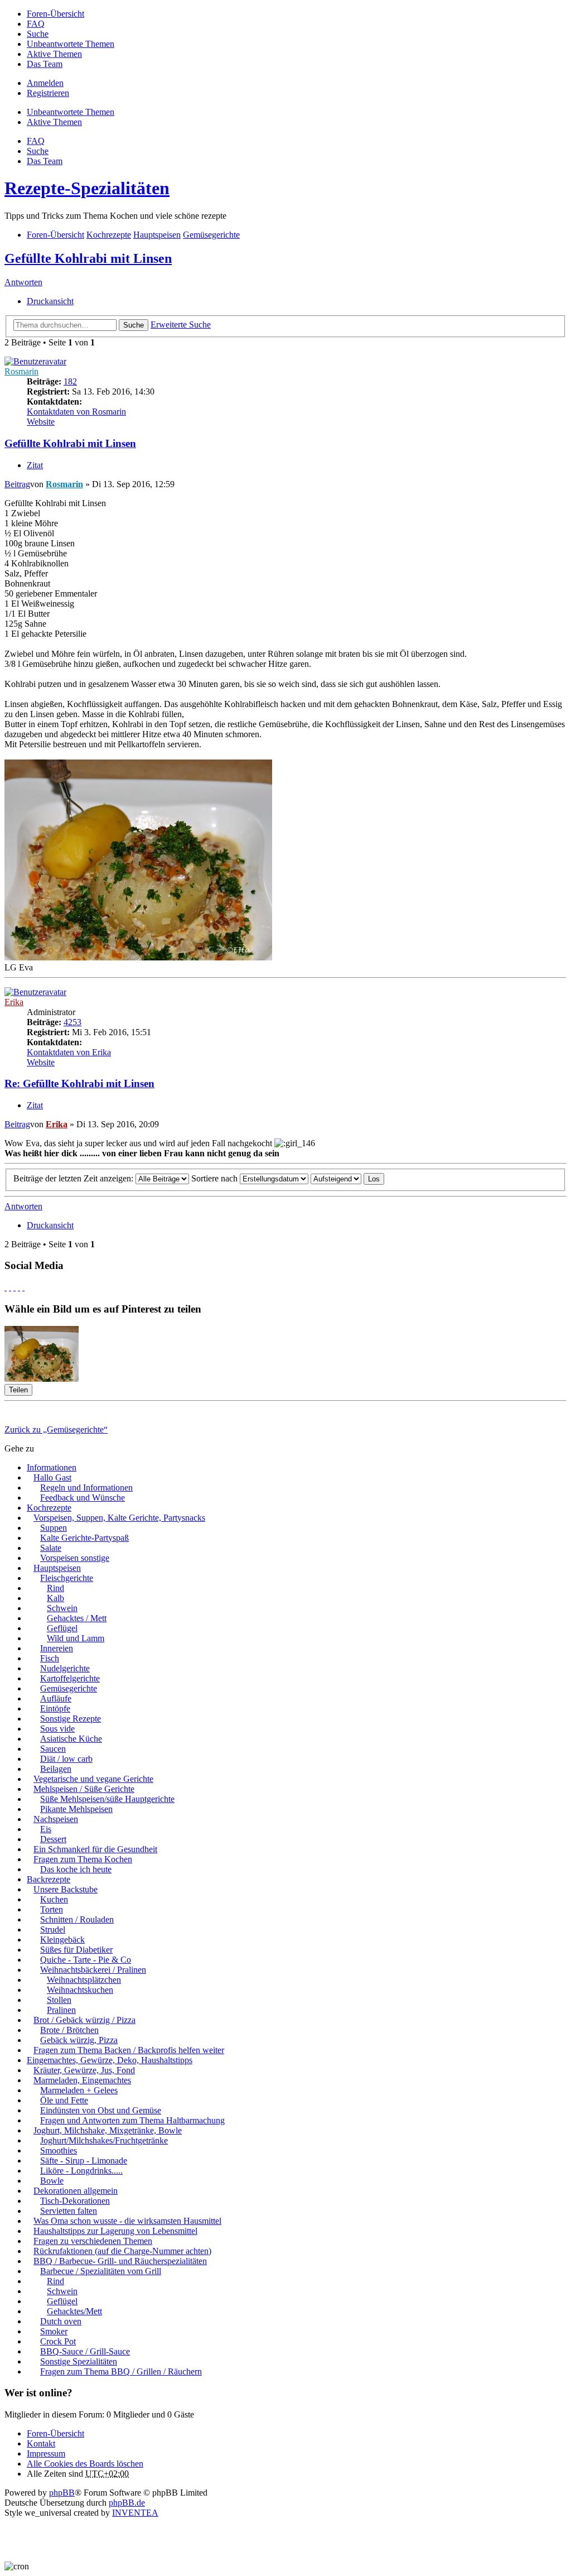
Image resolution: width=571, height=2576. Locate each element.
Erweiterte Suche (181, 325)
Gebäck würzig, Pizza (79, 2040)
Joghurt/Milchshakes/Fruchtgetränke (104, 2140)
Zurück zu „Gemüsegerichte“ (56, 1429)
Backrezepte (49, 1879)
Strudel (53, 1929)
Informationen (52, 1467)
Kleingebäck (62, 1940)
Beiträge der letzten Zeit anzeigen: (74, 1178)
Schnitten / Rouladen (77, 1919)
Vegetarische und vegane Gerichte (93, 1779)
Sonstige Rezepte (71, 1719)
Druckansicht (50, 301)
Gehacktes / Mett (77, 1618)
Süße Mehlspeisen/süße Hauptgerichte (107, 1799)
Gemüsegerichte (69, 1688)
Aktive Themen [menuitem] (54, 54)
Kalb (55, 1598)
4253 (72, 1022)
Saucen (53, 1749)
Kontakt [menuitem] (41, 2443)
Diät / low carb (66, 1759)
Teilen (18, 1390)
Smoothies (59, 2150)
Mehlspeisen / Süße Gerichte (84, 1789)
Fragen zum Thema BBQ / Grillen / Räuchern (121, 2371)
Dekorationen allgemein (76, 2191)
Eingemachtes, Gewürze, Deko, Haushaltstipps (110, 2060)
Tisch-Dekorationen (75, 2201)
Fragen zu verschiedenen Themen (93, 2241)
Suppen (54, 1528)
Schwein (62, 1608)
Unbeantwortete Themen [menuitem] (71, 44)
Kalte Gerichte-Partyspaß (84, 1538)
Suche (134, 325)
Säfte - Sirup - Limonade (84, 2161)
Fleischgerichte (67, 1578)
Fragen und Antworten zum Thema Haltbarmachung (132, 2120)
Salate (51, 1548)
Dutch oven (61, 2321)
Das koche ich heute (76, 1869)
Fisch (50, 1658)
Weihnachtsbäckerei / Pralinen (93, 1970)
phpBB (62, 2493)
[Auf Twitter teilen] (10, 1287)
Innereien (57, 1648)
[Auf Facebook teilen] (6, 1287)
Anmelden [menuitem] (45, 83)
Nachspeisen (56, 1819)
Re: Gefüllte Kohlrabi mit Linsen (79, 1083)
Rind (55, 1588)
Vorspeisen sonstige (75, 1558)
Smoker (54, 2331)
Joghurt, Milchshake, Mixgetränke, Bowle (108, 2130)
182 (70, 381)
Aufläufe (56, 1698)
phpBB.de (127, 2503)
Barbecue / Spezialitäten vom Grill (101, 2271)
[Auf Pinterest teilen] (23, 1287)
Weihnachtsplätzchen (84, 1980)
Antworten (23, 282)
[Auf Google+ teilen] (14, 1287)
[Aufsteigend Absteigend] (336, 1178)
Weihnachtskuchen (80, 1990)
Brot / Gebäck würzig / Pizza (84, 2020)
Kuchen (54, 1899)
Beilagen (56, 1769)
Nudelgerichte (65, 1668)
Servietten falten (69, 2211)
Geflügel (62, 1628)
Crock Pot (58, 2341)
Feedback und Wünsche (83, 1498)
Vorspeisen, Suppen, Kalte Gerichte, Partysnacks (119, 1518)
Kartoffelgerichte (70, 1678)
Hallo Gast (52, 1477)
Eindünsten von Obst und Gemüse (101, 2110)
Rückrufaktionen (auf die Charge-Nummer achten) (122, 2251)
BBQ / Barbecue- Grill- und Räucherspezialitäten (120, 2261)
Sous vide (57, 1729)
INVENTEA (135, 2513)
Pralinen (61, 2010)
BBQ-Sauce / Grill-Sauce (85, 2351)
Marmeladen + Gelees (79, 2090)
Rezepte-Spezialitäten (87, 188)
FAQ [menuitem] (36, 24)
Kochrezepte (49, 1508)
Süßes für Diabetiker (76, 1950)
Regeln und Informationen (86, 1488)
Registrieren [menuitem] (48, 93)
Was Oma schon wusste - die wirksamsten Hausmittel (127, 2221)
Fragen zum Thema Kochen (83, 1859)
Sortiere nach (216, 1178)
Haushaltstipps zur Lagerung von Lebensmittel (115, 2231)
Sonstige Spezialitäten (79, 2361)
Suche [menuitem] (38, 34)
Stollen (59, 2000)
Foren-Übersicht (55, 2433)
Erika (14, 1002)
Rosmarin (21, 371)
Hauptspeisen (57, 1568)
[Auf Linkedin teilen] (19, 1287)
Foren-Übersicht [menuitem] (55, 14)
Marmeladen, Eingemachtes (82, 2080)
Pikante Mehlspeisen (76, 1809)
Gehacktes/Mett (74, 2311)
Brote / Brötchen (69, 2030)
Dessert (53, 1839)
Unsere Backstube (66, 1889)
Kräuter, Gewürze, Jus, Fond (84, 2070)
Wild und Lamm (76, 1638)
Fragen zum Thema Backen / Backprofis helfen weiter (129, 2050)
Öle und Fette (64, 2100)
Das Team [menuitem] (45, 64)
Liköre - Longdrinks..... (81, 2171)
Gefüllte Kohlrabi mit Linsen (88, 258)
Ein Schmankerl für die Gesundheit (95, 1849)
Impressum (46, 2454)
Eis (46, 1829)
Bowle (52, 2181)
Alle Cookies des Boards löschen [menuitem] (85, 2464)
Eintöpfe (55, 1708)
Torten (52, 1909)
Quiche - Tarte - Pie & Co (86, 1960)
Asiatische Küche (71, 1739)
